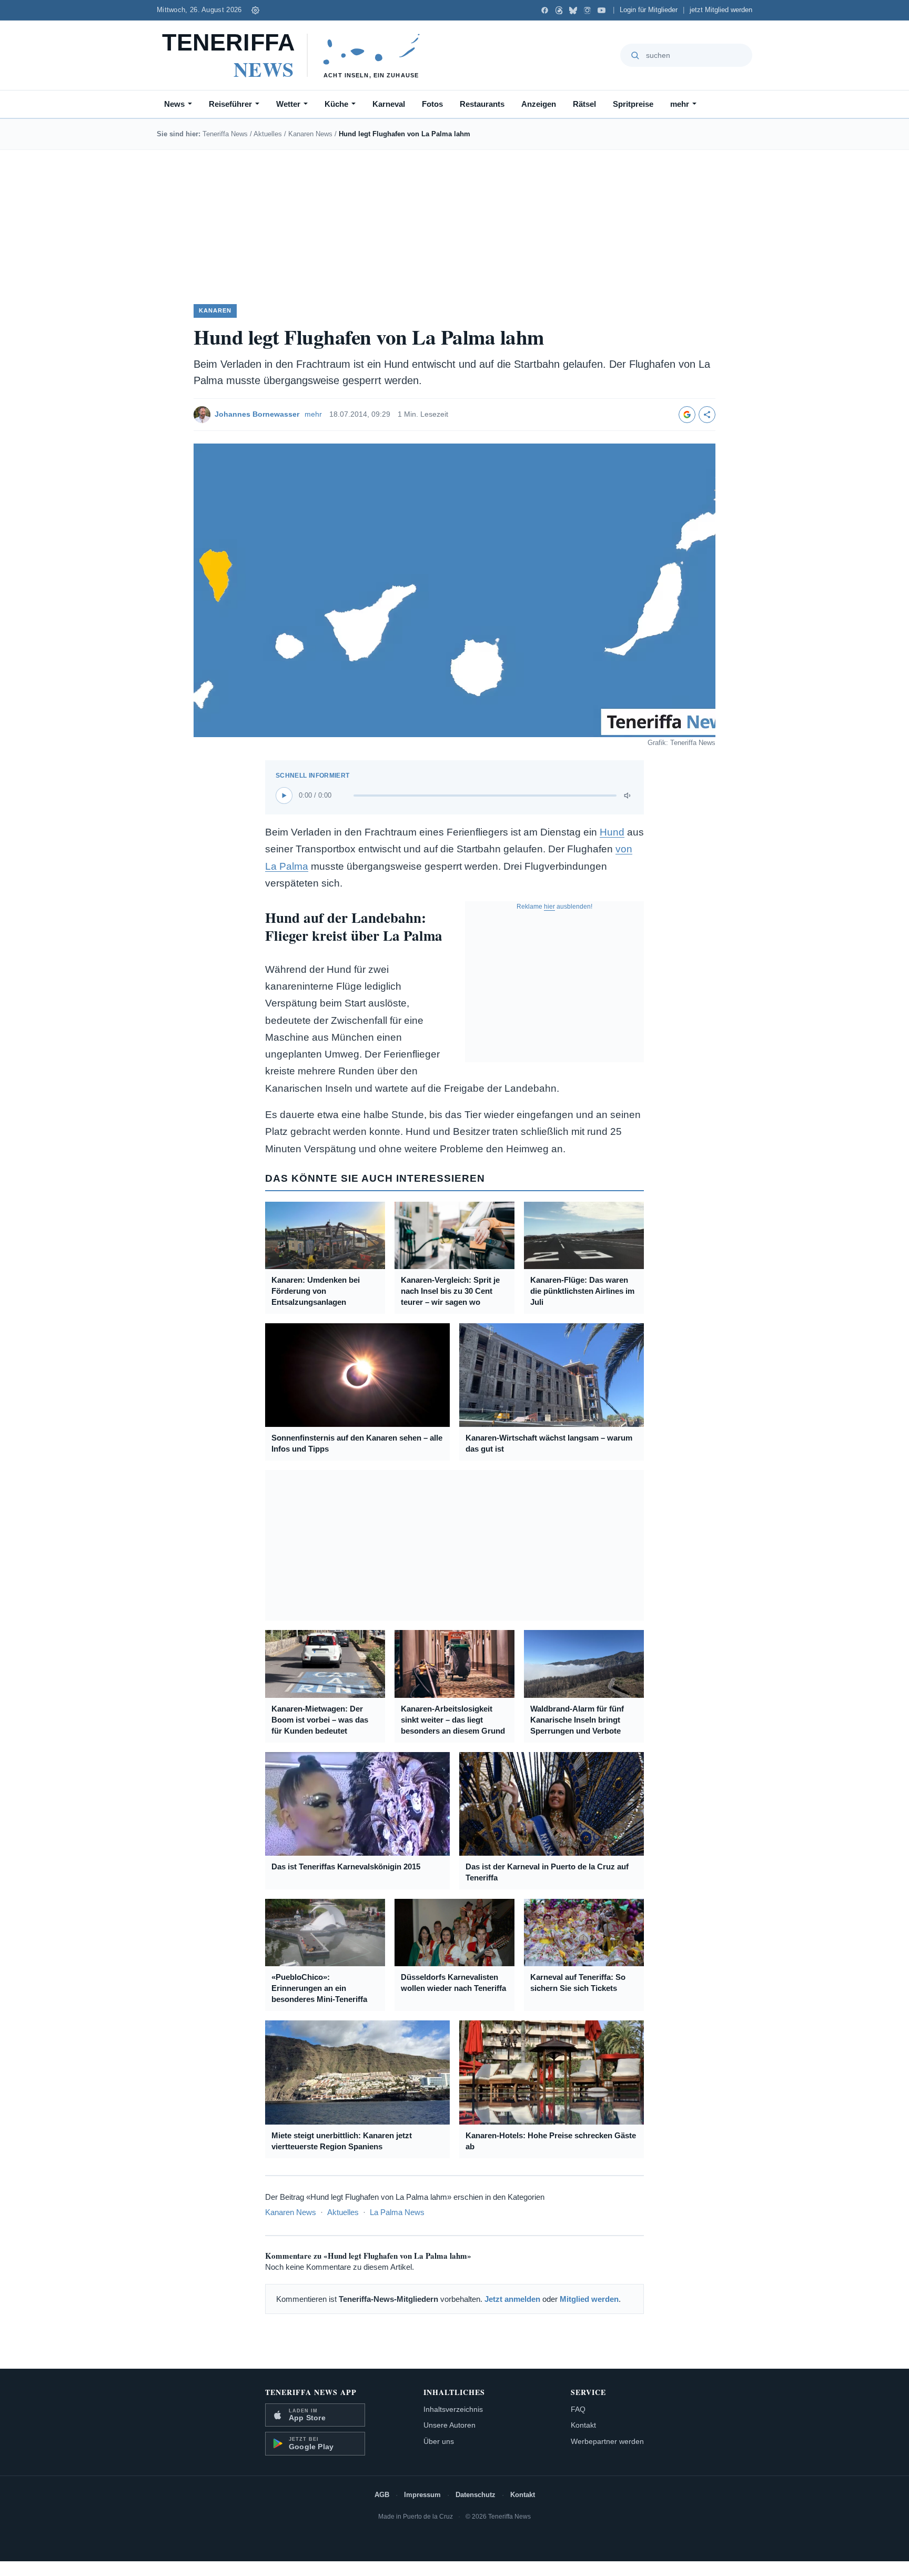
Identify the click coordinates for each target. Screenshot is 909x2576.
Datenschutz (476, 2495)
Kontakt (583, 2425)
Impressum (422, 2495)
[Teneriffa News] (296, 55)
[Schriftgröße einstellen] (256, 10)
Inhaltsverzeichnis (453, 2409)
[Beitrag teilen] (707, 415)
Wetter (288, 104)
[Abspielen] (284, 796)
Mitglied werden (589, 2299)
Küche (336, 104)
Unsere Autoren (450, 2425)
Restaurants (482, 104)
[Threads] (559, 10)
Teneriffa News (225, 134)
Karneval (389, 104)
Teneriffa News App (311, 2392)
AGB (382, 2495)
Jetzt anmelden (512, 2299)
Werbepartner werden (607, 2441)
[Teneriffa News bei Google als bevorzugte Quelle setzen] (687, 415)
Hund (612, 832)
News (174, 104)
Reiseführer (230, 104)
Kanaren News (310, 134)
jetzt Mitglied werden (721, 10)
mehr (680, 104)
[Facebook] (545, 10)
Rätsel (584, 104)
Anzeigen (539, 104)
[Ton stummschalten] (628, 796)
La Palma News (397, 2212)
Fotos (432, 104)
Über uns (439, 2441)
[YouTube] (602, 10)
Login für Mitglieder (649, 10)
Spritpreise (633, 104)
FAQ (578, 2409)
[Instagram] (587, 10)
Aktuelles (268, 134)
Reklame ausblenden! (554, 907)
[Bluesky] (573, 10)
